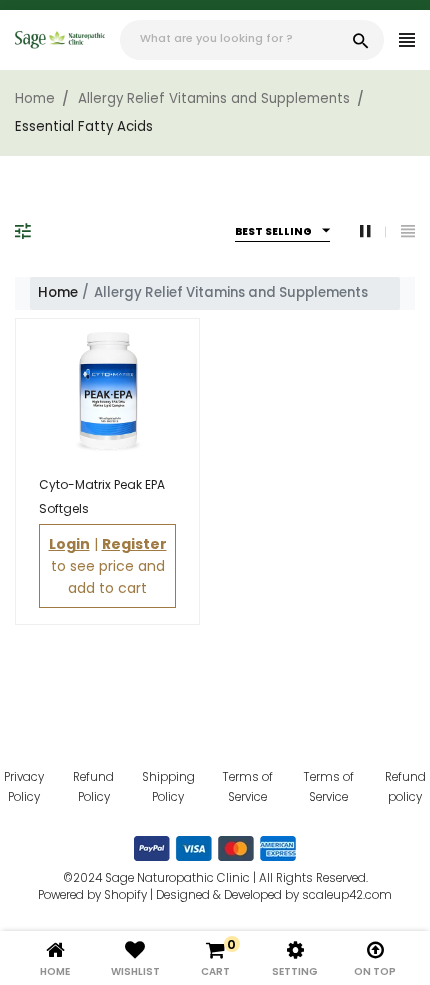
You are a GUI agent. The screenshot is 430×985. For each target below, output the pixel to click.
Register (134, 544)
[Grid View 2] (373, 231)
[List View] (408, 231)
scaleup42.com (347, 895)
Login (69, 544)
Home (58, 292)
